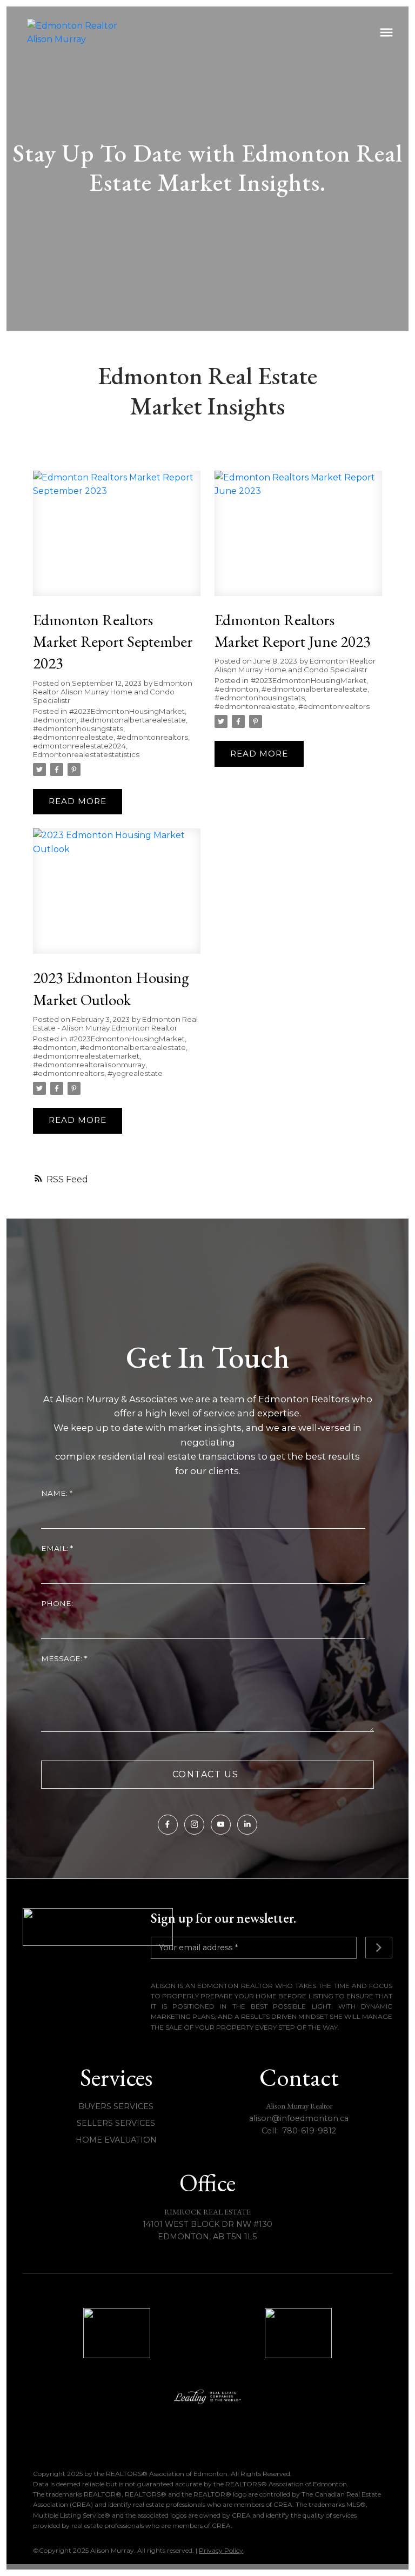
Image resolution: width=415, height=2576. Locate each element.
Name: (55, 1493)
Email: (56, 1548)
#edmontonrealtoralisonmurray (89, 1065)
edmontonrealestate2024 (79, 746)
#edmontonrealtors (152, 737)
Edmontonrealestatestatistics (86, 754)
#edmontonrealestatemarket (86, 1056)
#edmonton (55, 720)
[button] (168, 1825)
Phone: (57, 1603)
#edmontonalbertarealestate (133, 720)
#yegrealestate (135, 1073)
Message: (63, 1658)
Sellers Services (116, 2123)
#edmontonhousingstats (78, 728)
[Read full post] (117, 540)
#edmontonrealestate (73, 737)
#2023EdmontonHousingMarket (127, 711)
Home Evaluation (116, 2140)
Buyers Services (116, 2106)
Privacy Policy (221, 2550)
